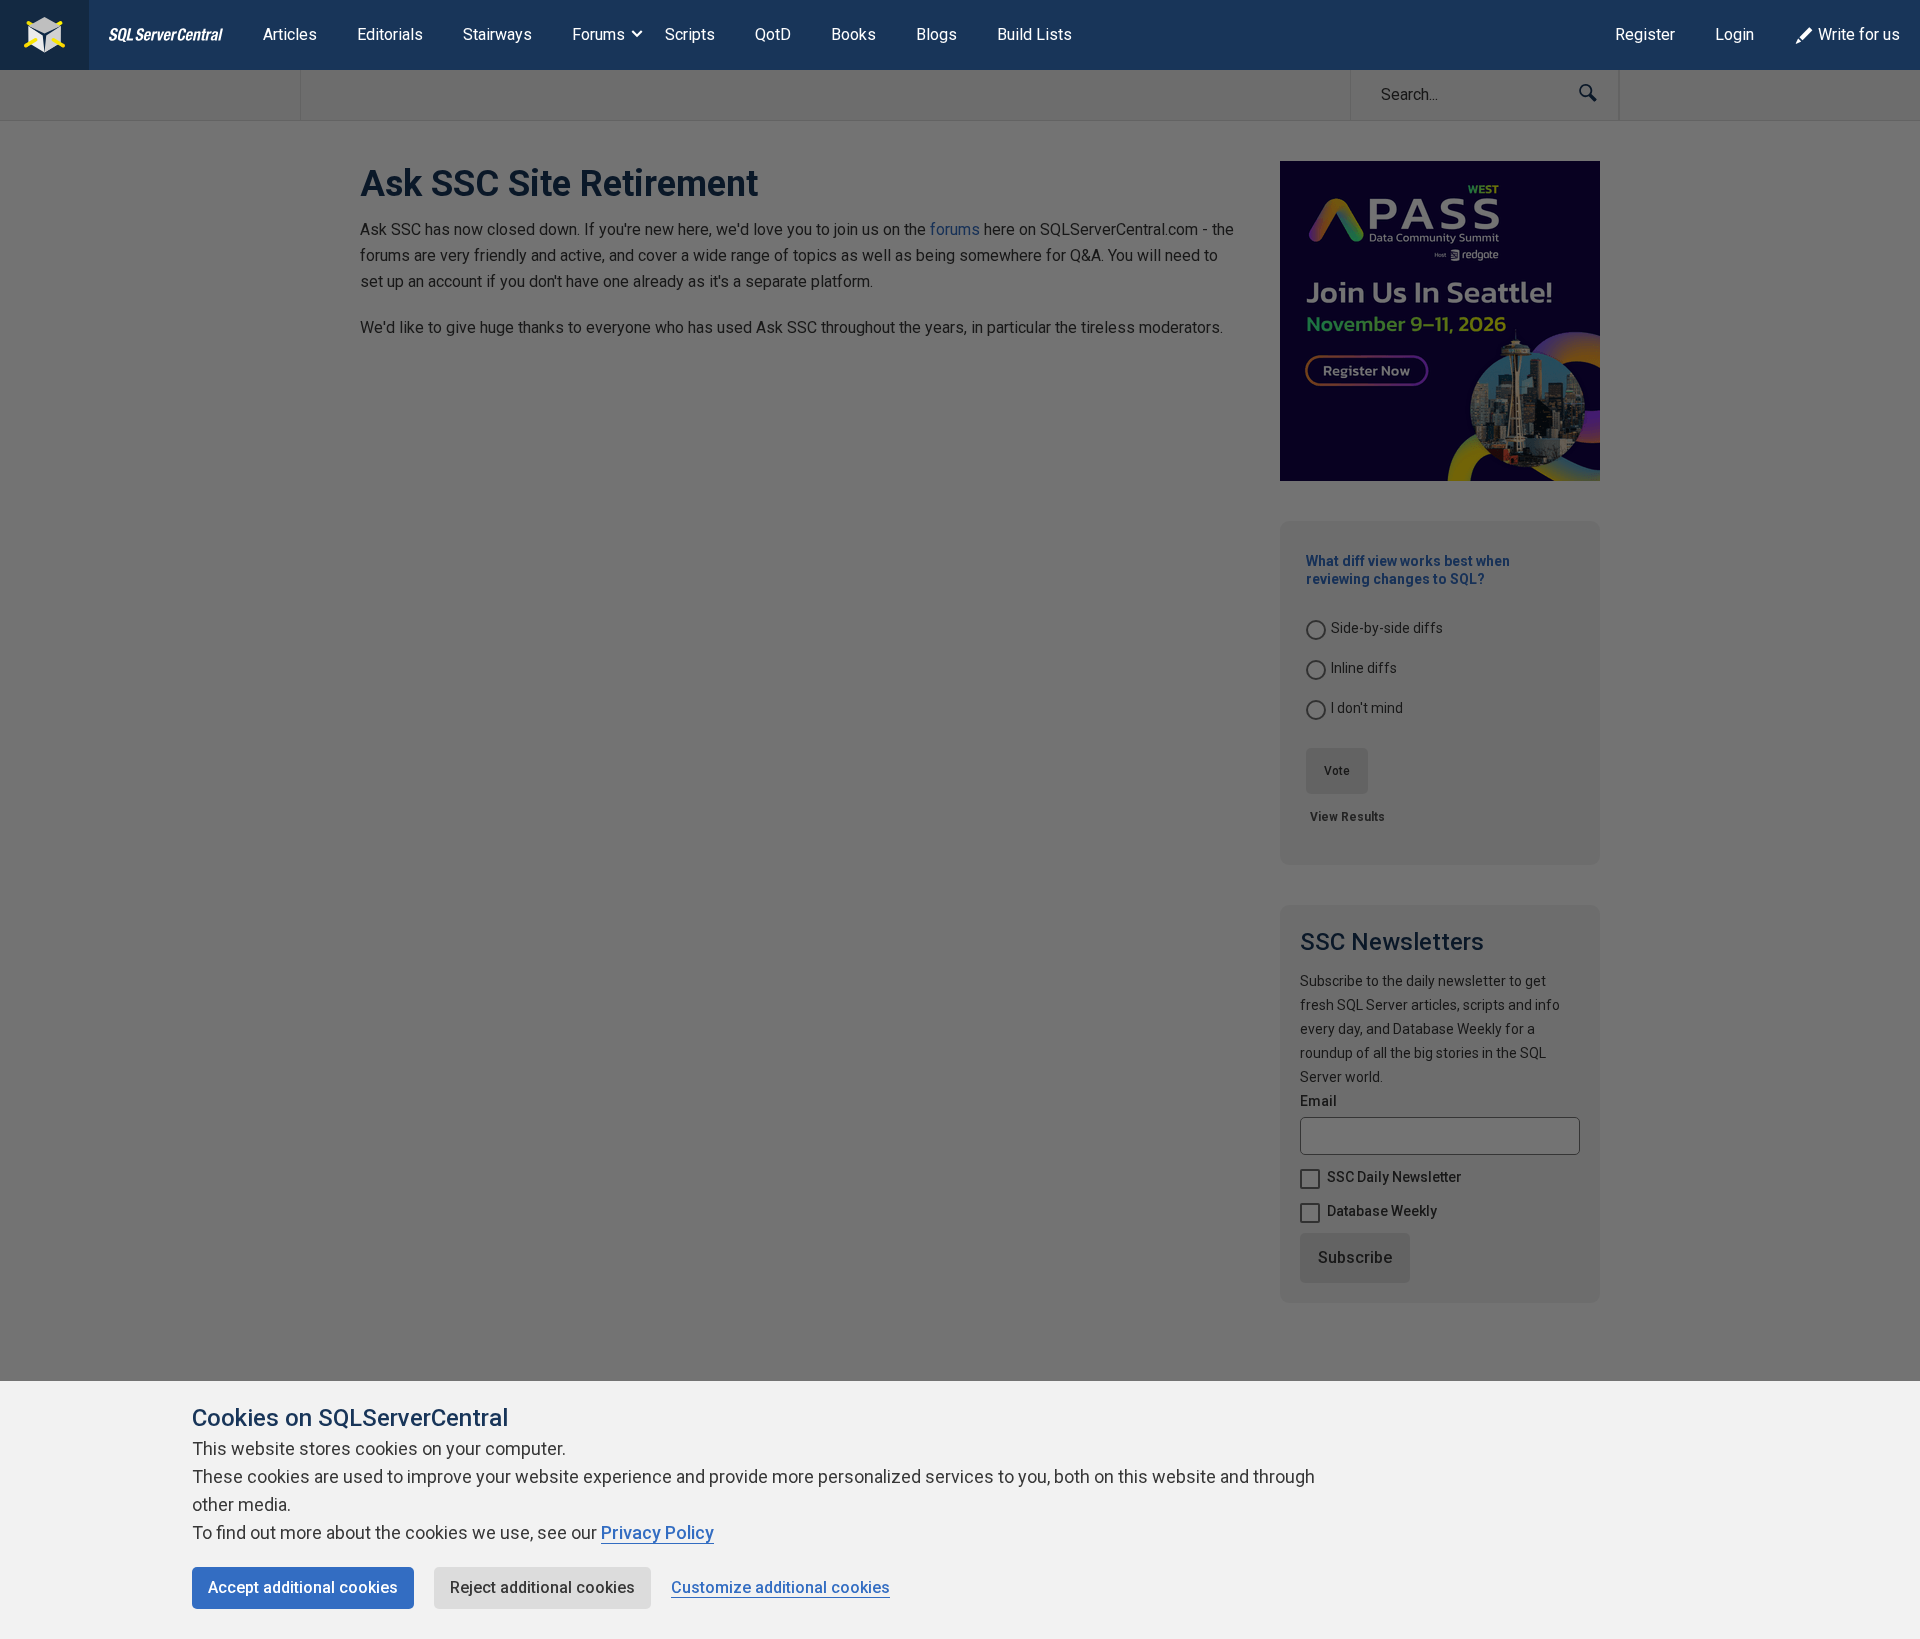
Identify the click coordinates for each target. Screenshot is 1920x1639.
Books (853, 34)
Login (1734, 34)
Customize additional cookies (780, 1587)
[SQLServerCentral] (44, 35)
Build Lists (1034, 34)
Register (1645, 34)
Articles (290, 34)
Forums (598, 34)
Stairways (497, 34)
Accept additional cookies (303, 1587)
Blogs (936, 34)
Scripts (690, 34)
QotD (773, 34)
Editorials (390, 34)
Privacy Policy (657, 1532)
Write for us (1859, 34)
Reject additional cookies (542, 1587)
